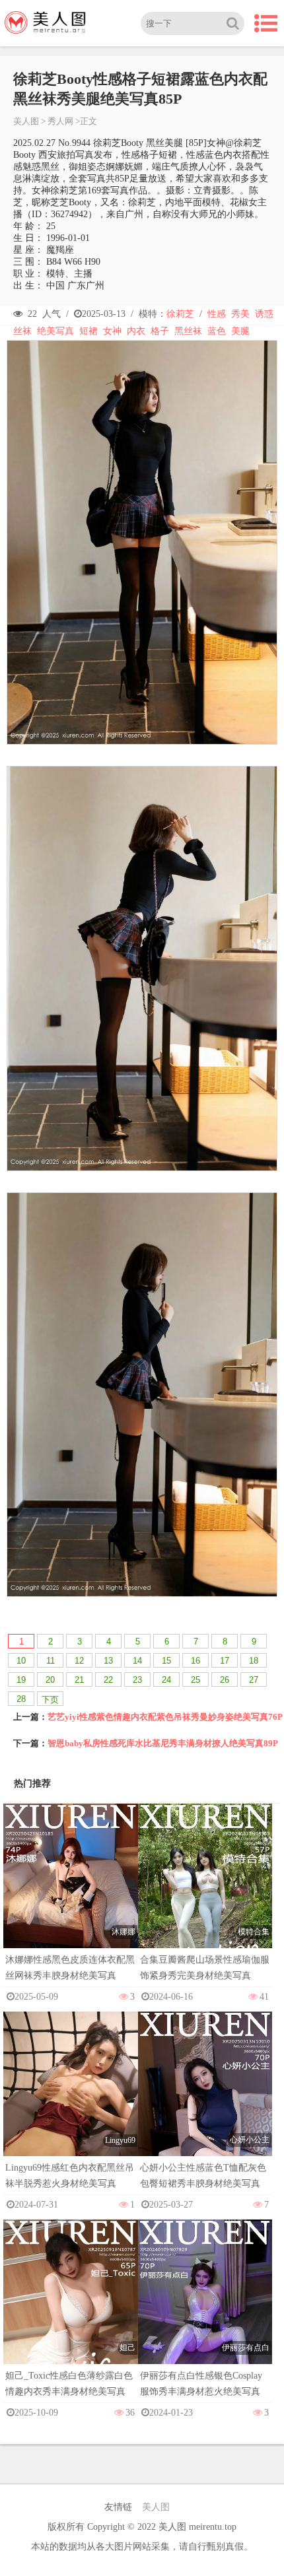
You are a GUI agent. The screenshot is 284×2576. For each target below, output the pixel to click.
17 (225, 1661)
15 (166, 1661)
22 (108, 1680)
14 (137, 1661)
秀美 (240, 314)
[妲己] (71, 2320)
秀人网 (60, 121)
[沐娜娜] (71, 1904)
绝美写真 (55, 331)
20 (50, 1680)
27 (254, 1680)
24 (166, 1680)
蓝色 (217, 331)
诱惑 (264, 314)
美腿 (240, 331)
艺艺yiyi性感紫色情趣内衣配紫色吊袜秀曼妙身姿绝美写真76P (165, 1717)
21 (79, 1680)
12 (79, 1661)
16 (195, 1661)
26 (225, 1680)
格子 (160, 331)
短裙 (89, 331)
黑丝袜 (188, 331)
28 (21, 1699)
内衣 (136, 331)
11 (51, 1661)
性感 (217, 314)
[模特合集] (205, 1904)
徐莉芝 (180, 314)
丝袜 (22, 331)
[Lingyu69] (71, 2112)
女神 (112, 331)
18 (254, 1661)
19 (21, 1680)
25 (195, 1680)
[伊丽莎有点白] (205, 2320)
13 (108, 1661)
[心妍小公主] (205, 2112)
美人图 (26, 121)
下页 (50, 1700)
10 (21, 1661)
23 (137, 1680)
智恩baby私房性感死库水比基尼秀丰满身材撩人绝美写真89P (163, 1743)
